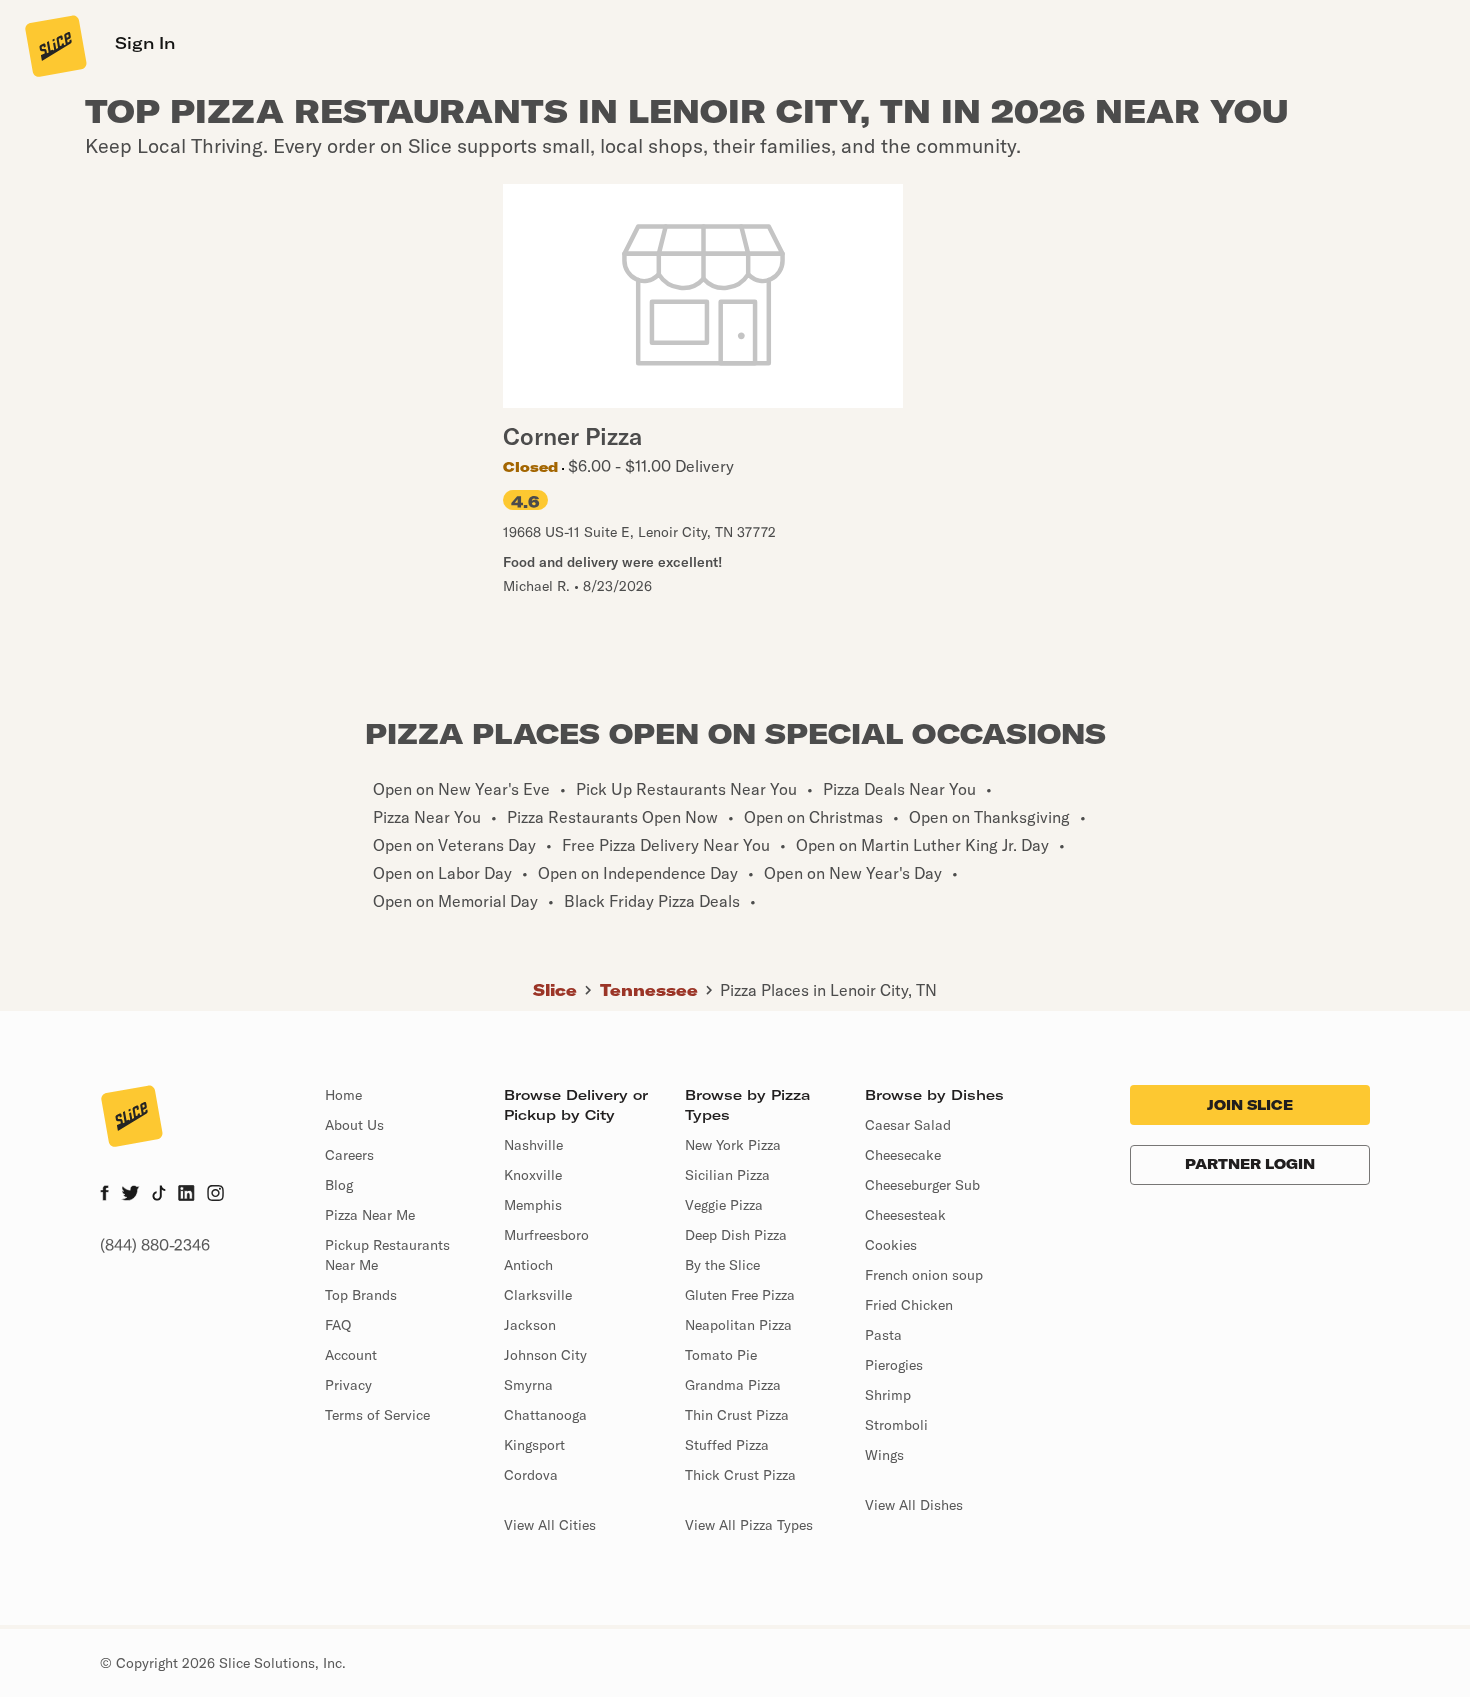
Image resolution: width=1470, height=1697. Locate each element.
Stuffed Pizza (727, 1445)
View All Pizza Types (749, 1525)
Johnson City (545, 1355)
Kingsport (534, 1445)
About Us (354, 1125)
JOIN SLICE (1250, 1105)
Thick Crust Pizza (740, 1475)
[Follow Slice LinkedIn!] (186, 1195)
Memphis (533, 1205)
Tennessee (649, 990)
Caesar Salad (908, 1125)
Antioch (528, 1265)
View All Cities (550, 1525)
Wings (884, 1455)
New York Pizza (733, 1145)
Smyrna (528, 1385)
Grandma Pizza (733, 1385)
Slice (555, 990)
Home (343, 1095)
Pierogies (894, 1365)
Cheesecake (903, 1155)
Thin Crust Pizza (737, 1415)
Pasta (883, 1335)
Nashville (533, 1145)
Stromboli (896, 1425)
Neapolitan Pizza (738, 1325)
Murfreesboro (546, 1235)
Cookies (891, 1245)
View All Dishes (914, 1505)
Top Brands (361, 1295)
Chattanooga (545, 1415)
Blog (339, 1185)
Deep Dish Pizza (736, 1235)
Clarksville (538, 1295)
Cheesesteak (905, 1215)
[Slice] (54, 45)
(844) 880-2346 (155, 1245)
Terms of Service (377, 1415)
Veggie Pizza (724, 1205)
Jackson (530, 1325)
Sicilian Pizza (727, 1175)
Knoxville (533, 1175)
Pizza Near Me (370, 1215)
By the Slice (722, 1265)
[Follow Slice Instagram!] (216, 1195)
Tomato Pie (721, 1355)
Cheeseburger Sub (922, 1185)
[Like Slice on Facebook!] (104, 1195)
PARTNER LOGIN (1250, 1164)
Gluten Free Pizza (740, 1295)
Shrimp (888, 1395)
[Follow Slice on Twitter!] (130, 1195)
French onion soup (924, 1275)
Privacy (348, 1385)
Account (351, 1355)
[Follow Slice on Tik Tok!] (159, 1195)
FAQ (338, 1325)
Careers (349, 1155)
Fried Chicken (909, 1305)
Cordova (531, 1475)
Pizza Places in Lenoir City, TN (828, 990)
